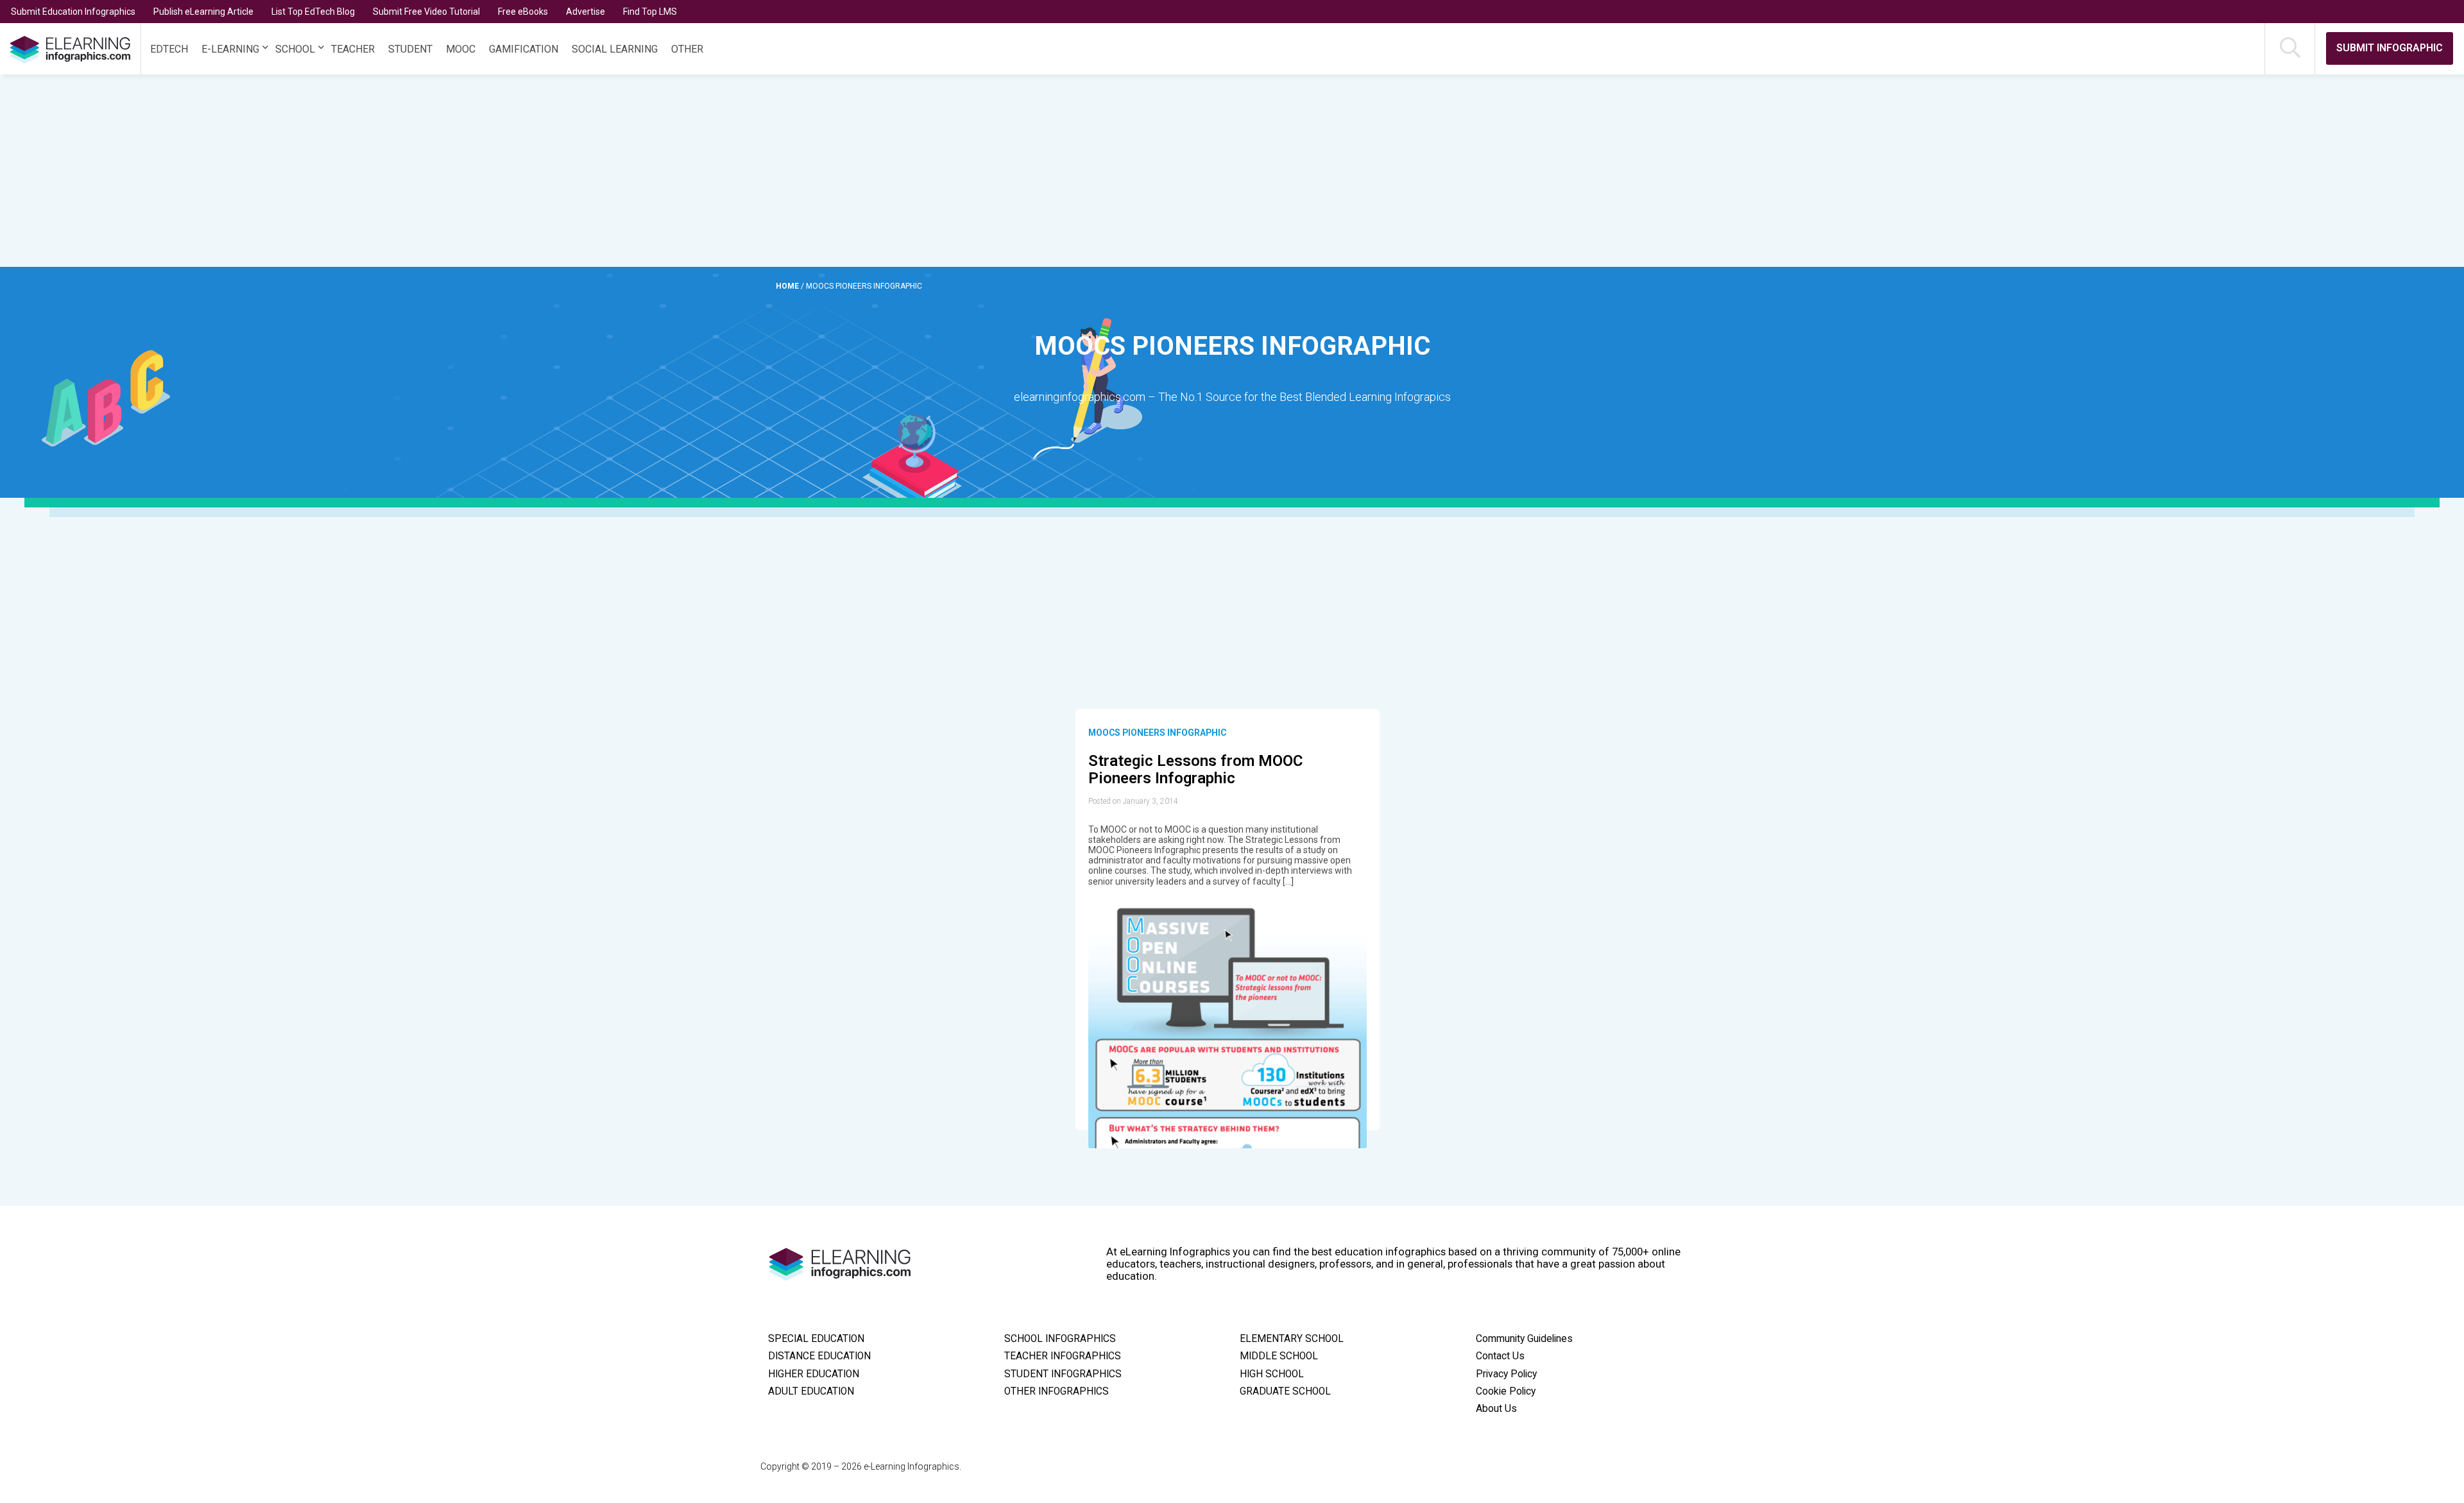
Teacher (353, 49)
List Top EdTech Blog (313, 12)
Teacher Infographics (1063, 1356)
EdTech (169, 49)
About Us (1496, 1409)
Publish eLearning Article (203, 12)
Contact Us (1500, 1356)
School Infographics (1060, 1339)
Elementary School (1292, 1339)
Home (788, 286)
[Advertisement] (1170, 171)
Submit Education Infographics (73, 12)
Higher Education (814, 1374)
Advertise (586, 12)
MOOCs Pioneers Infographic (1157, 733)
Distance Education (819, 1356)
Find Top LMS (650, 12)
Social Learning (615, 49)
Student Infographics (1063, 1374)
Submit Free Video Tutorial (426, 12)
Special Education (816, 1339)
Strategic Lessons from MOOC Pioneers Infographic (1195, 770)
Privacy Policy (1506, 1374)
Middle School (1279, 1356)
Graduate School (1285, 1391)
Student (410, 49)
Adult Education (811, 1391)
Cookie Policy (1506, 1391)
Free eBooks (523, 12)
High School (1272, 1374)
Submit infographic (2390, 48)
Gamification (524, 49)
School (295, 49)
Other (687, 49)
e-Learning (230, 49)
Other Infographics (1057, 1391)
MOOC (461, 49)
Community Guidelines (1524, 1339)
